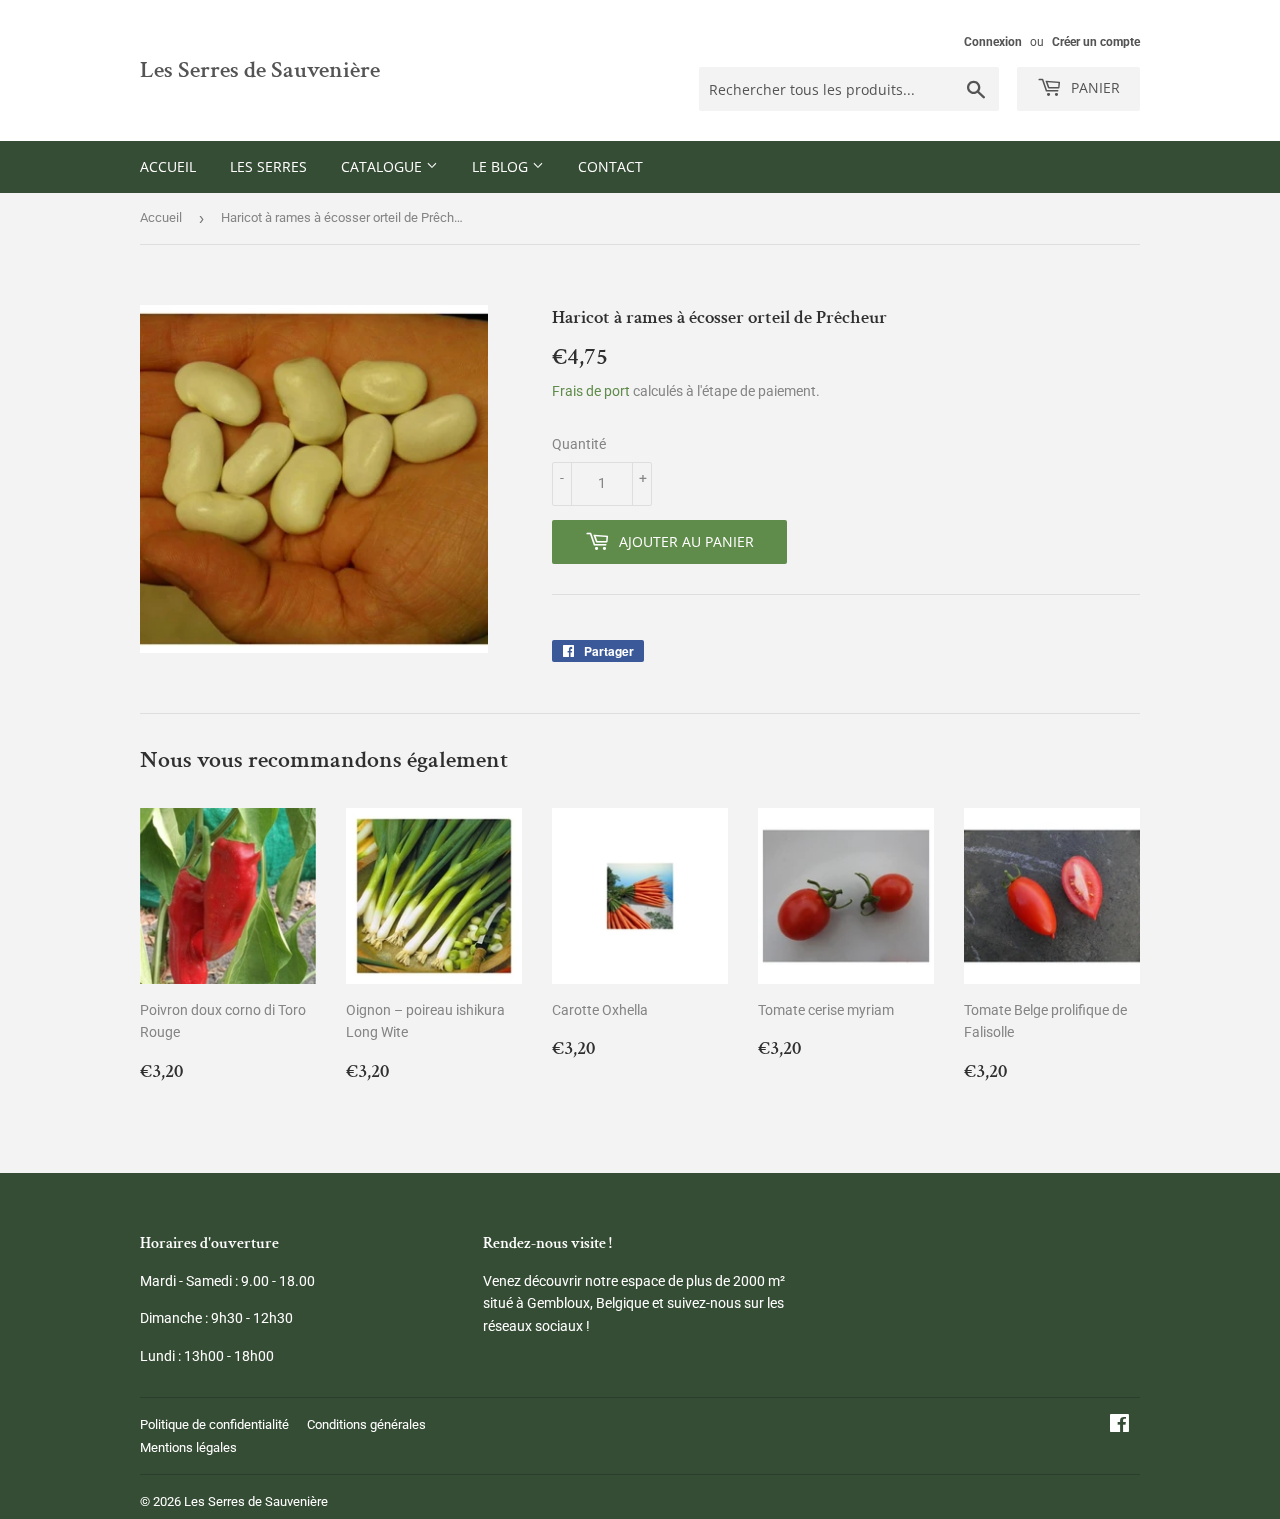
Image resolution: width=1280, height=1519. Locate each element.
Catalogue (383, 166)
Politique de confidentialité (214, 1424)
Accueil (168, 166)
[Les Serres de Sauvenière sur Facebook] (1119, 1426)
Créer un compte (1096, 42)
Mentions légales (188, 1447)
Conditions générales (366, 1424)
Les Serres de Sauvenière (260, 70)
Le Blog (502, 166)
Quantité (579, 444)
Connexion (993, 42)
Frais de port (591, 391)
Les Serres (268, 166)
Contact (610, 166)
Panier (1093, 87)
